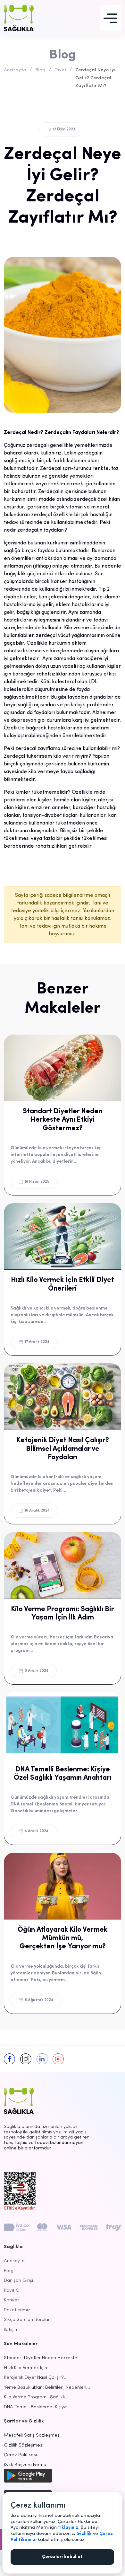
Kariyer (11, 2300)
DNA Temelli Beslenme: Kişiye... (37, 2407)
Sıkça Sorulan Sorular (27, 2320)
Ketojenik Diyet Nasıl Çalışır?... (36, 2378)
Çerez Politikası (20, 2455)
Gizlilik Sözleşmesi (24, 2445)
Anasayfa (15, 70)
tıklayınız (68, 2528)
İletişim (11, 2330)
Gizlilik (84, 2534)
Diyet (60, 70)
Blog (40, 70)
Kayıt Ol (12, 2291)
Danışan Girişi (18, 2281)
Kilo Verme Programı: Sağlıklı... (36, 2397)
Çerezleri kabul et (62, 2557)
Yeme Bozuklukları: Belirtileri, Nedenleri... (47, 2388)
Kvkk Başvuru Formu (25, 2465)
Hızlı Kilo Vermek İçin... (27, 2368)
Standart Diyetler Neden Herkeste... (42, 2358)
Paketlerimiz (17, 2310)
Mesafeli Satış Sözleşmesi (32, 2435)
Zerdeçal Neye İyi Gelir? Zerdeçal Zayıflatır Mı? (95, 78)
